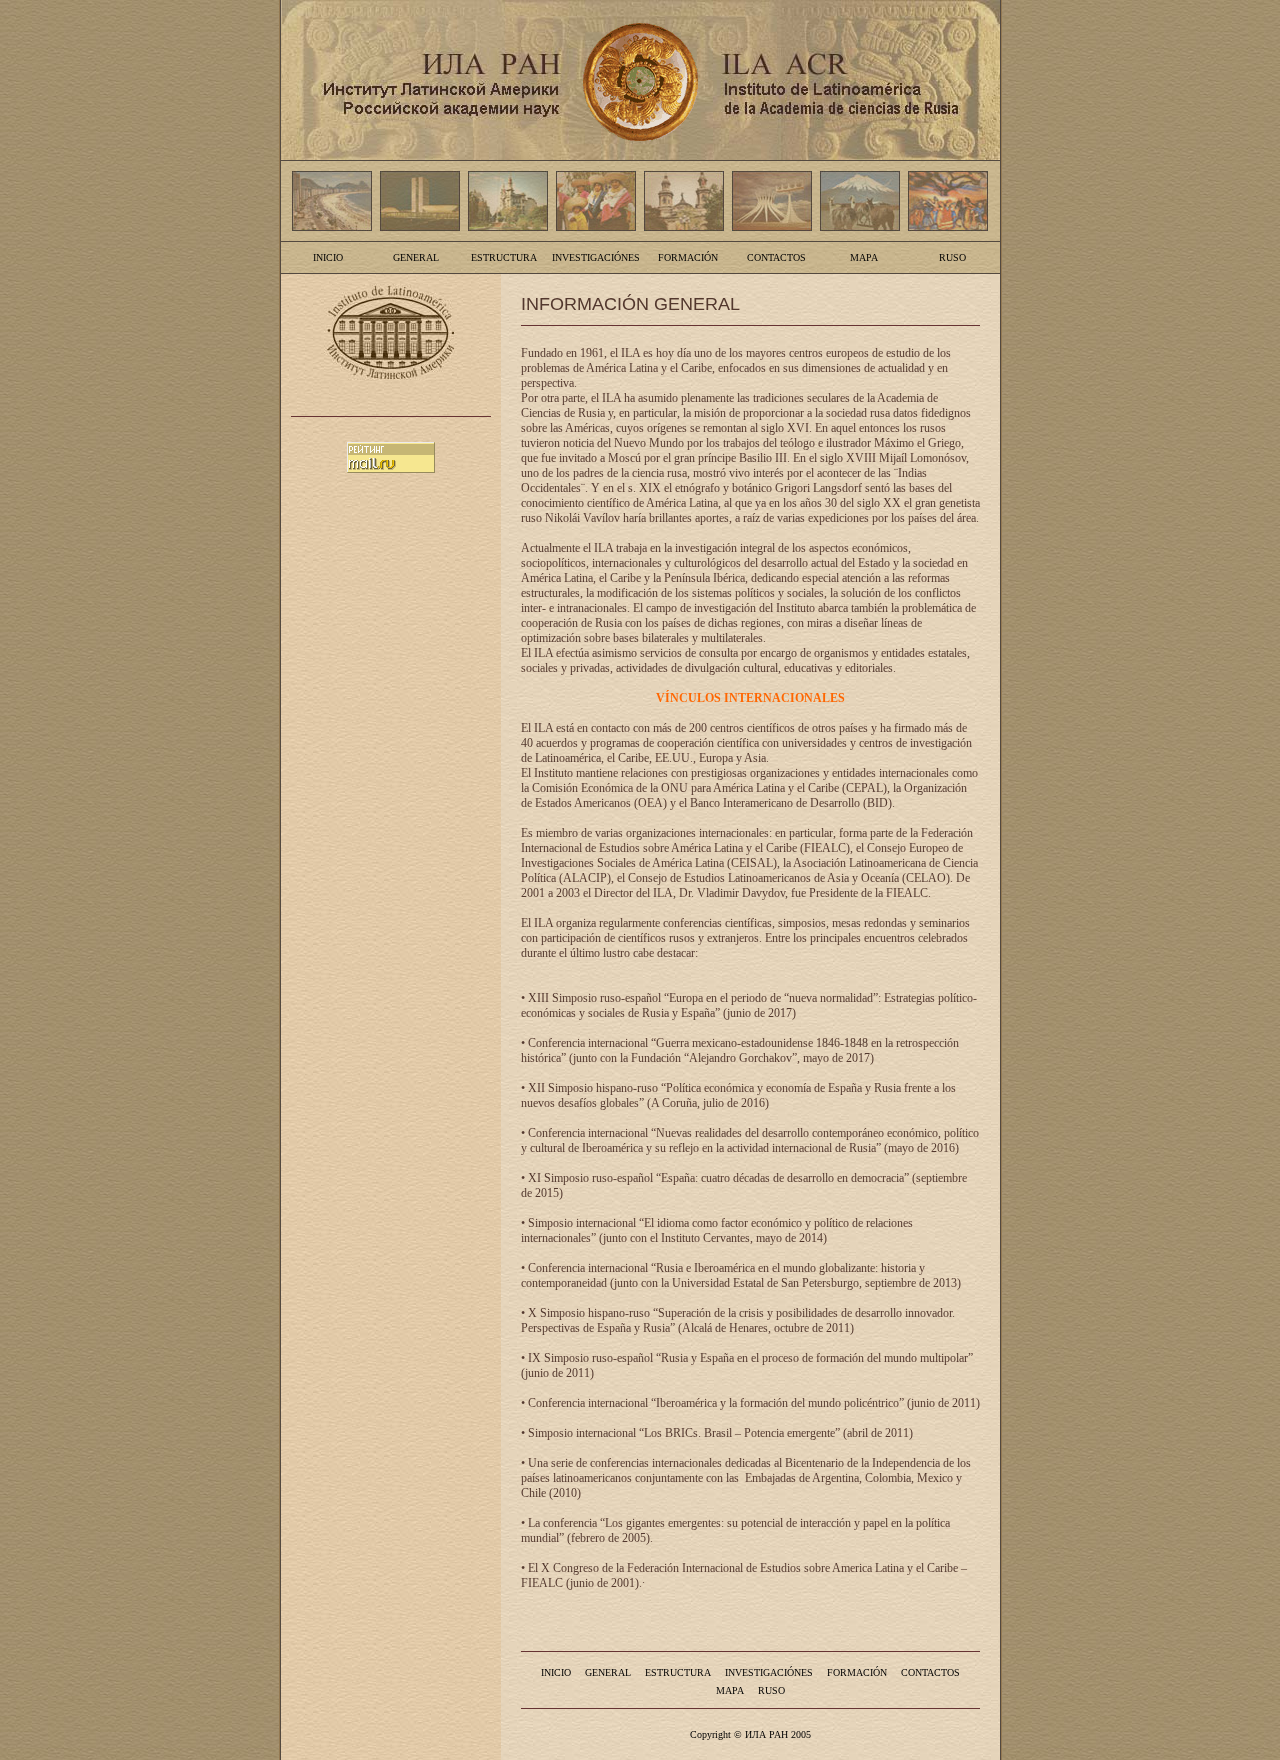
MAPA (864, 257)
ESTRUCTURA (504, 257)
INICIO (328, 257)
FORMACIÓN (688, 257)
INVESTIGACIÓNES (596, 257)
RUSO (952, 257)
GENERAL (416, 257)
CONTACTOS (776, 257)
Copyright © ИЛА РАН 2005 (750, 1734)
